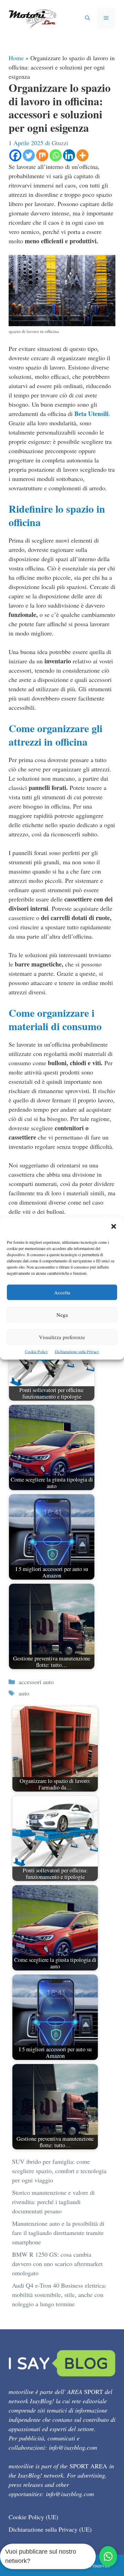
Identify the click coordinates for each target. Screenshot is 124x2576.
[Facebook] (15, 155)
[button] (114, 1227)
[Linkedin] (69, 155)
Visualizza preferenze (62, 1337)
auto (24, 1693)
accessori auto (36, 1682)
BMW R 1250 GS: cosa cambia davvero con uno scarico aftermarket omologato (57, 2264)
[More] (82, 155)
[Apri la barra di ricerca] (87, 18)
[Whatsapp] (56, 155)
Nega (62, 1314)
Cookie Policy (36, 1351)
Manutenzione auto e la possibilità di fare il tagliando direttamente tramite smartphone (58, 2233)
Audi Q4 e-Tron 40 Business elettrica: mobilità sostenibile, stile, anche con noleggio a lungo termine (59, 2295)
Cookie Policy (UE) (33, 2517)
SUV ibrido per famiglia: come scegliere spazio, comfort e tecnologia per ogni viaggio (59, 2171)
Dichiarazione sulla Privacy (77, 1351)
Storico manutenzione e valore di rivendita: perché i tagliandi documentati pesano (53, 2202)
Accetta (62, 1292)
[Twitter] (29, 155)
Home (16, 58)
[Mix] (42, 155)
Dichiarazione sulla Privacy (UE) (50, 2529)
